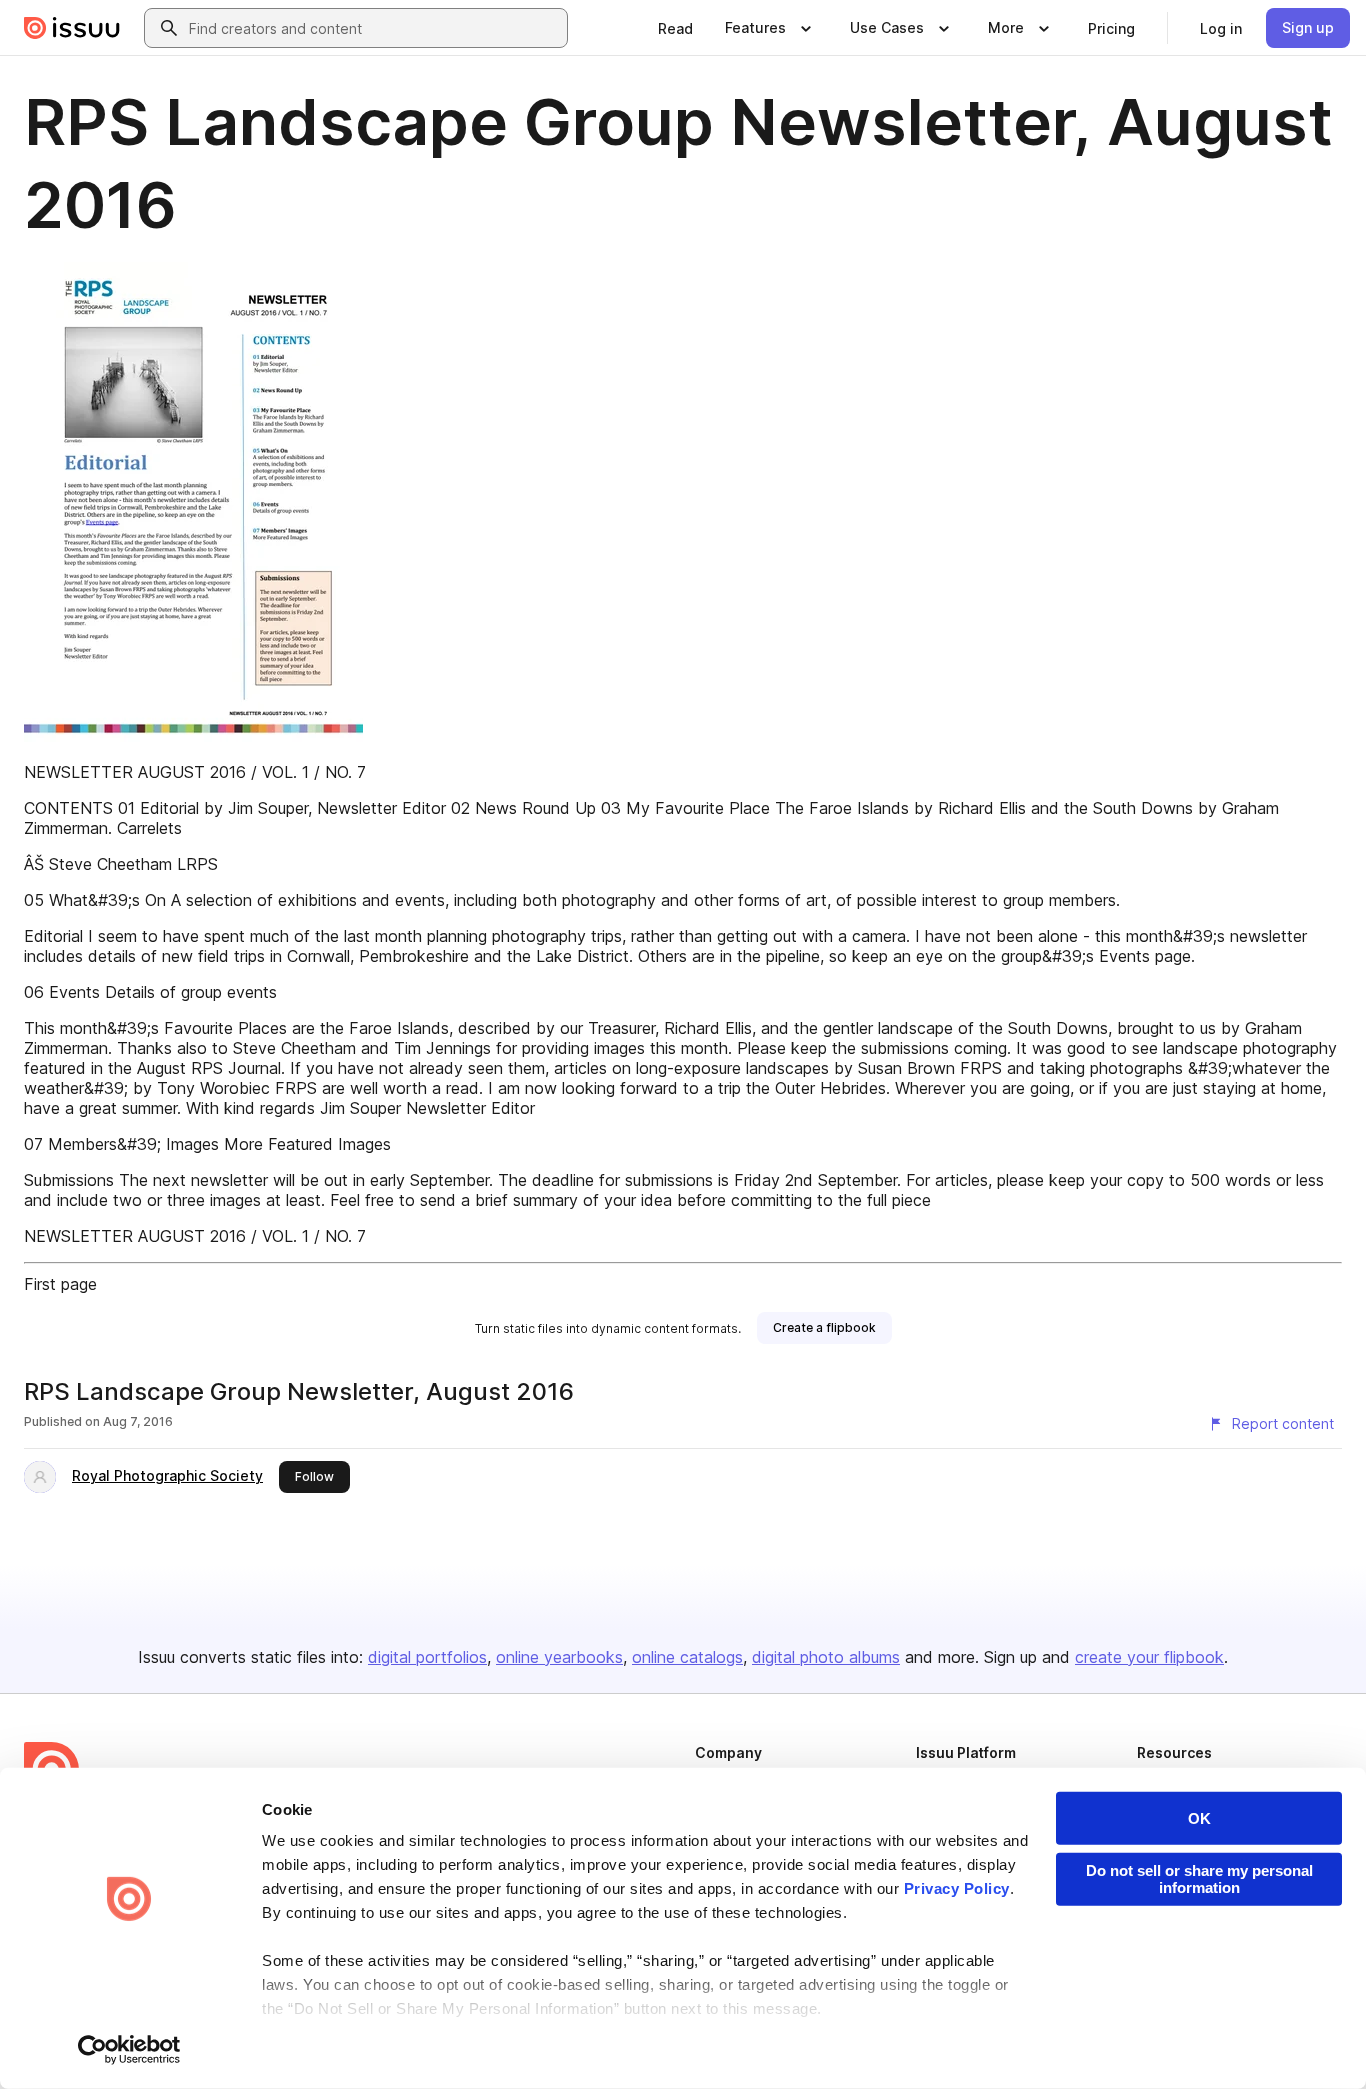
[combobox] (374, 28)
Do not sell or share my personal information (1199, 1879)
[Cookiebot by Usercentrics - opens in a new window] (129, 2050)
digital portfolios (427, 1657)
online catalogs (687, 1657)
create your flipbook (1149, 1657)
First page (60, 1284)
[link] (675, 28)
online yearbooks (559, 1657)
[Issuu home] (72, 28)
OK (1199, 1818)
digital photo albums (826, 1657)
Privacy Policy (957, 1888)
